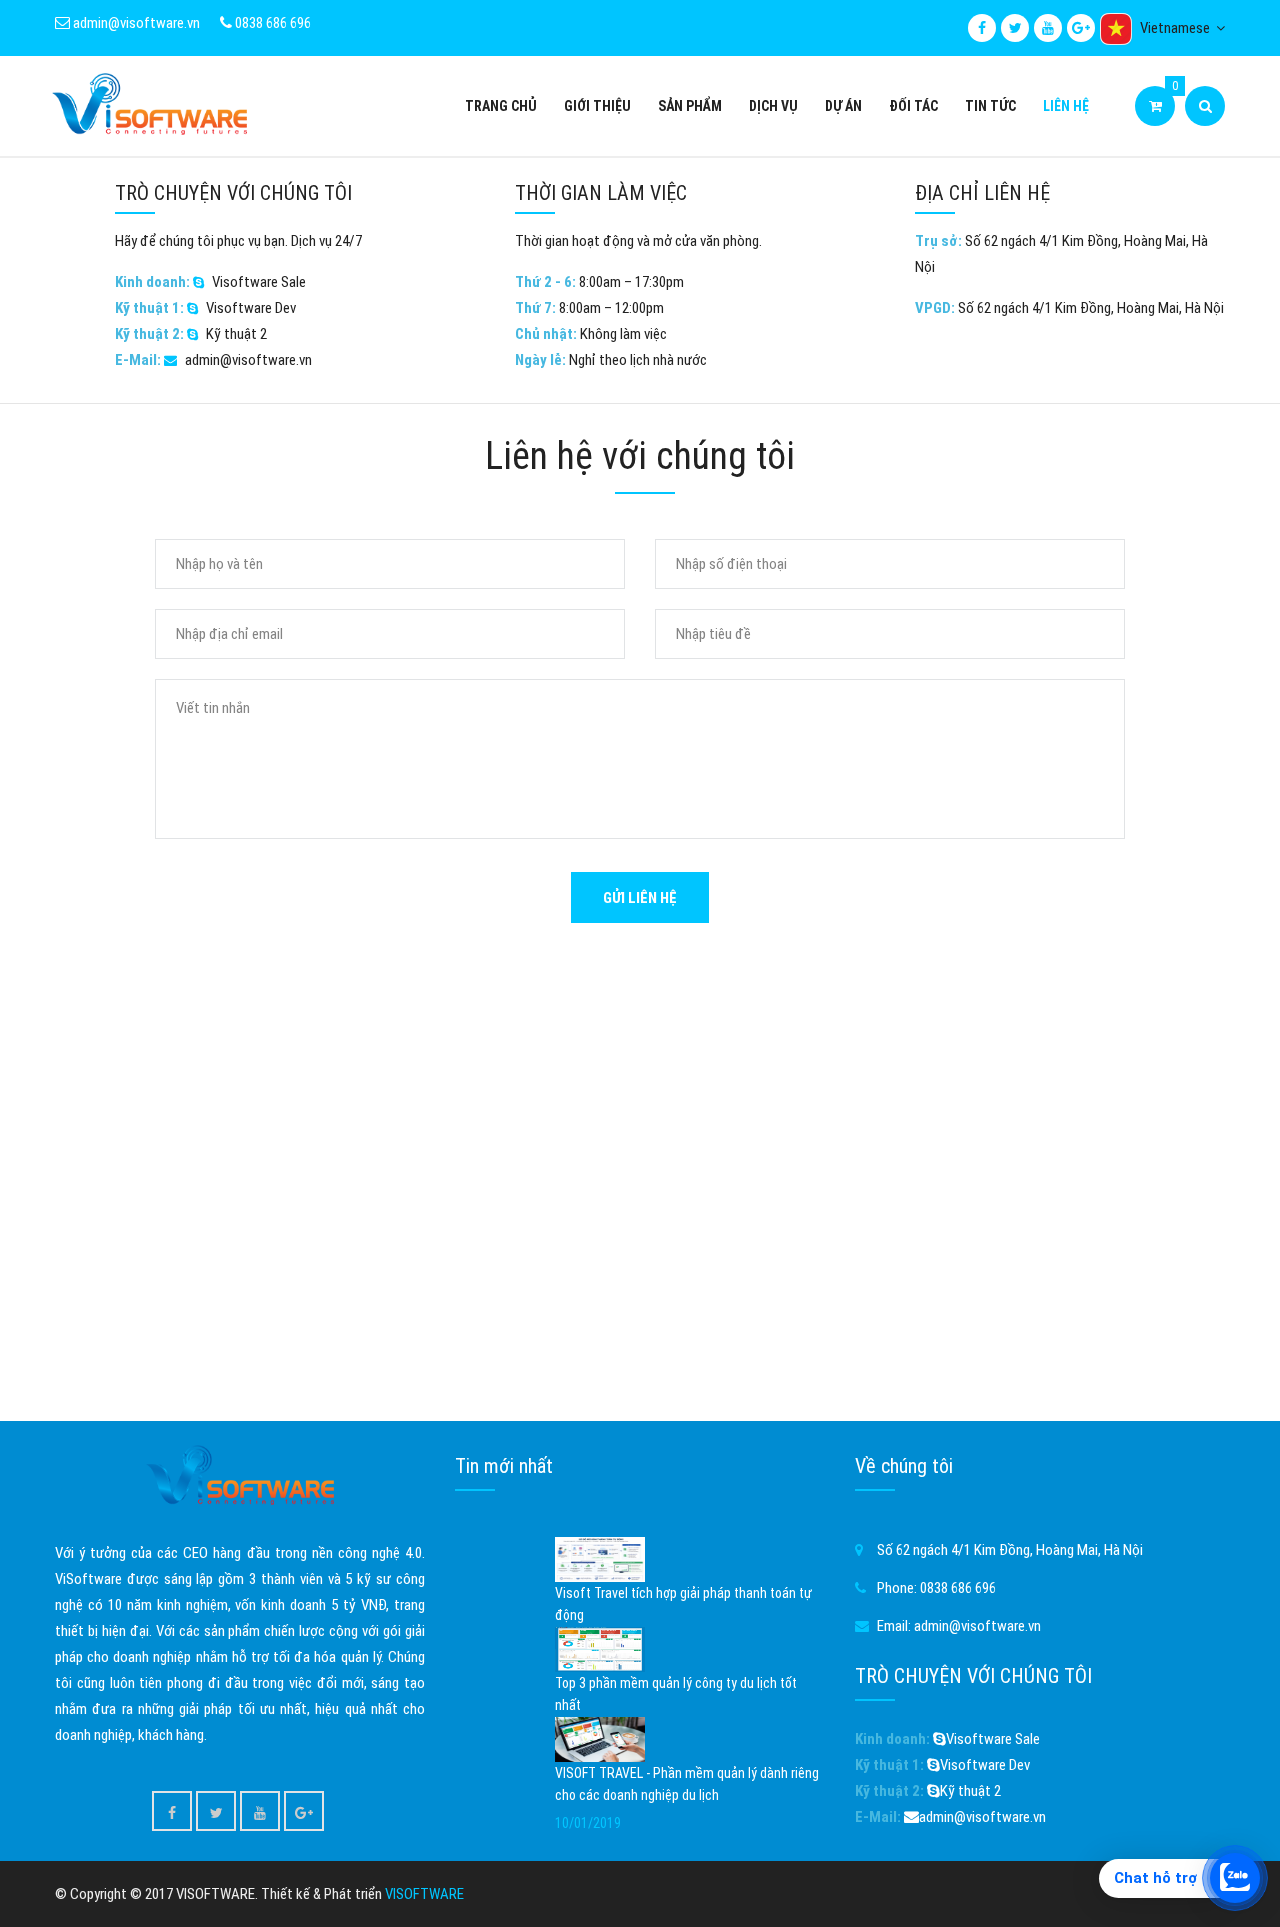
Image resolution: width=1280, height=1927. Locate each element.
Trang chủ (501, 106)
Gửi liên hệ (640, 898)
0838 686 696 (271, 23)
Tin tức (990, 106)
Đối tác (913, 106)
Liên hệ (1066, 106)
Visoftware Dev (251, 308)
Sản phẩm (690, 106)
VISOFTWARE (424, 1894)
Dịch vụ (773, 106)
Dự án (843, 106)
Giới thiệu (597, 106)
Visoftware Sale (259, 282)
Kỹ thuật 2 (236, 334)
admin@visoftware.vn (135, 23)
